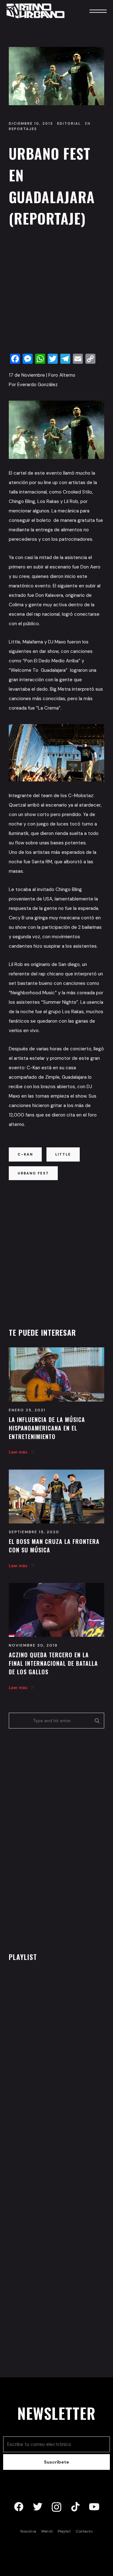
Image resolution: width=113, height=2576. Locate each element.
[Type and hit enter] (97, 1721)
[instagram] (56, 2507)
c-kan (25, 1154)
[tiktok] (75, 2507)
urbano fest (33, 1173)
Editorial (69, 123)
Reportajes (23, 129)
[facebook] (19, 2507)
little (63, 1154)
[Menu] (89, 11)
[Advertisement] (56, 292)
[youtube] (94, 2507)
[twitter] (38, 2507)
